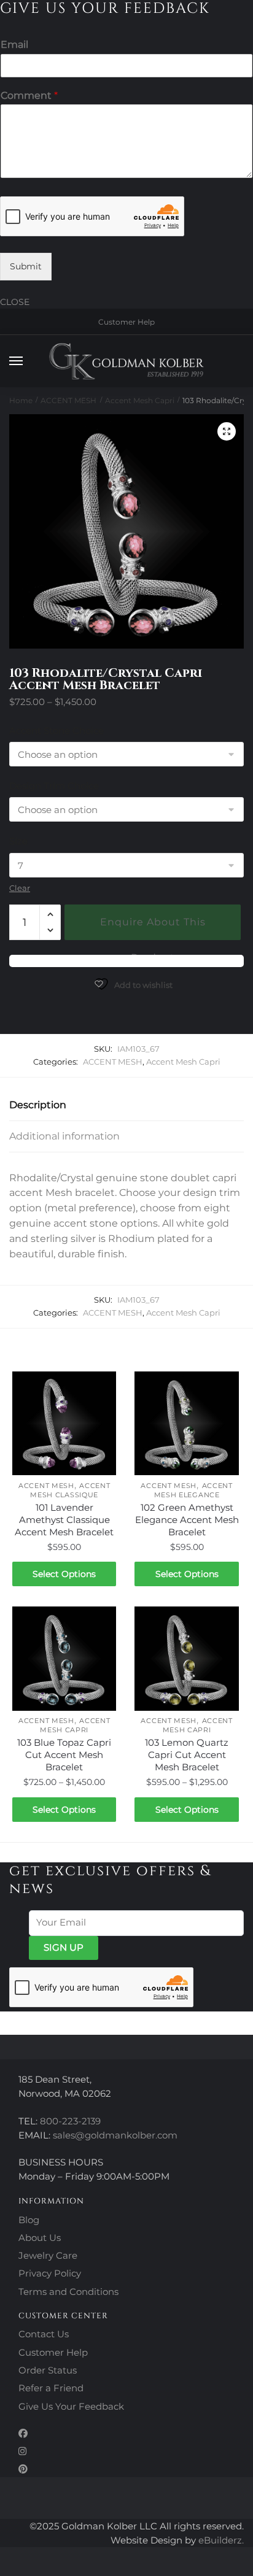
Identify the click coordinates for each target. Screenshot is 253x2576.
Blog (29, 2220)
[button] (227, 431)
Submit (26, 266)
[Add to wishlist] (101, 1387)
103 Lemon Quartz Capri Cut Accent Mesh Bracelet (187, 1755)
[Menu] (28, 361)
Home (21, 400)
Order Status (48, 2370)
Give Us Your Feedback (71, 2406)
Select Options (64, 1574)
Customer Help (126, 322)
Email (14, 44)
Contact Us (44, 2334)
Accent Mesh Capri (140, 400)
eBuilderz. (221, 2540)
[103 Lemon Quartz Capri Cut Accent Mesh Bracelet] (186, 1658)
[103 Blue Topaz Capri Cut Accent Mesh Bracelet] (64, 1658)
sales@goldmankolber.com (115, 2135)
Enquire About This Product (153, 928)
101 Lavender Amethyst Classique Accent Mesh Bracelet (64, 1520)
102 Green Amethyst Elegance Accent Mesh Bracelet (187, 1520)
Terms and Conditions (68, 2292)
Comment (29, 95)
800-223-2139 (70, 2121)
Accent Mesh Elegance (193, 1490)
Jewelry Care (48, 2255)
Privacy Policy (50, 2273)
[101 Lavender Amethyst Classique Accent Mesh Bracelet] (64, 1423)
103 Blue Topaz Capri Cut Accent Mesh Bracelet (64, 1755)
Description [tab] (38, 1105)
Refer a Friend (51, 2388)
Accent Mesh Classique (70, 1490)
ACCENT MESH (68, 400)
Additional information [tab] (64, 1136)
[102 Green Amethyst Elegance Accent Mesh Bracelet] (186, 1423)
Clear (20, 888)
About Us (40, 2238)
